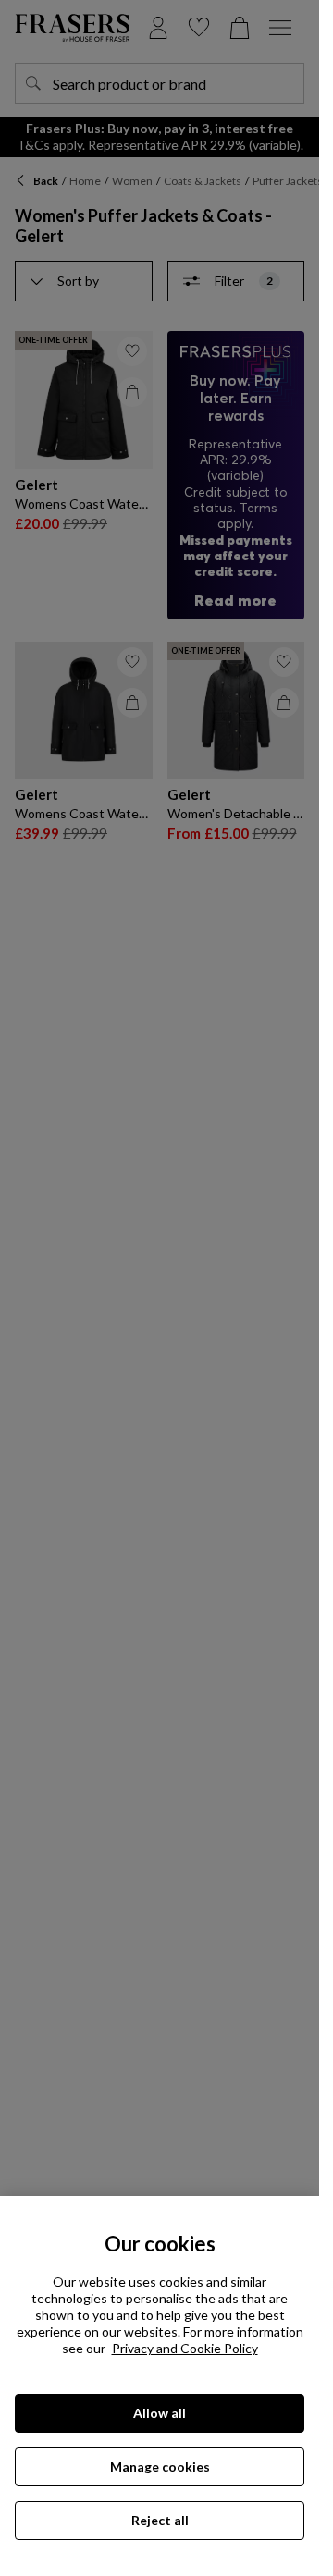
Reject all (160, 2520)
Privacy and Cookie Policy (185, 2348)
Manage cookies (160, 2466)
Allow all (160, 2413)
